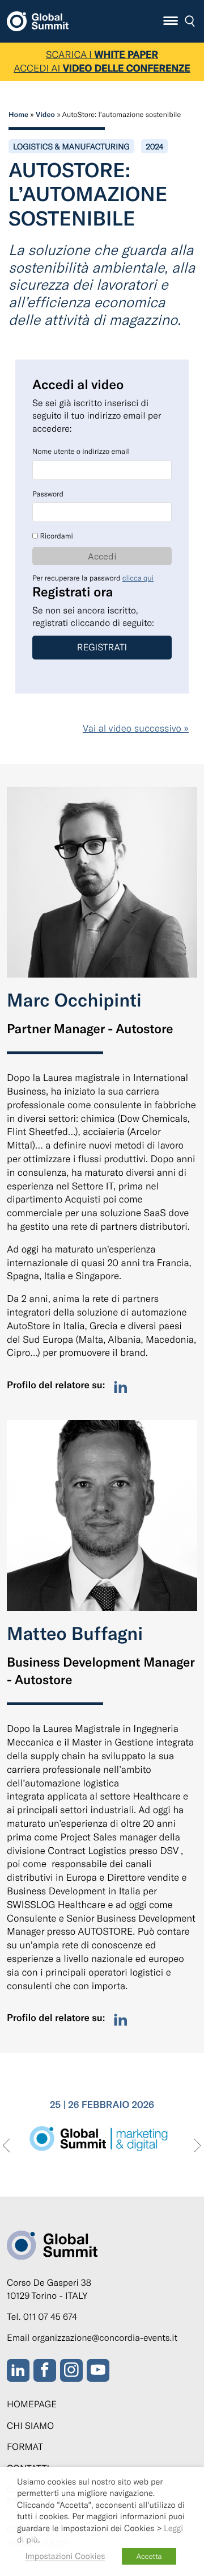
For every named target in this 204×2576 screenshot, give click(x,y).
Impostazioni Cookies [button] (65, 2556)
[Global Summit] (38, 19)
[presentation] (7, 2146)
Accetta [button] (149, 2556)
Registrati (102, 647)
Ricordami (56, 536)
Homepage (32, 2404)
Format (25, 2447)
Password (48, 494)
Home (18, 114)
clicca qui (138, 578)
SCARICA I (102, 55)
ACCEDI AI (102, 68)
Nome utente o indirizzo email (81, 451)
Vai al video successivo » (136, 728)
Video (45, 114)
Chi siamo (30, 2426)
